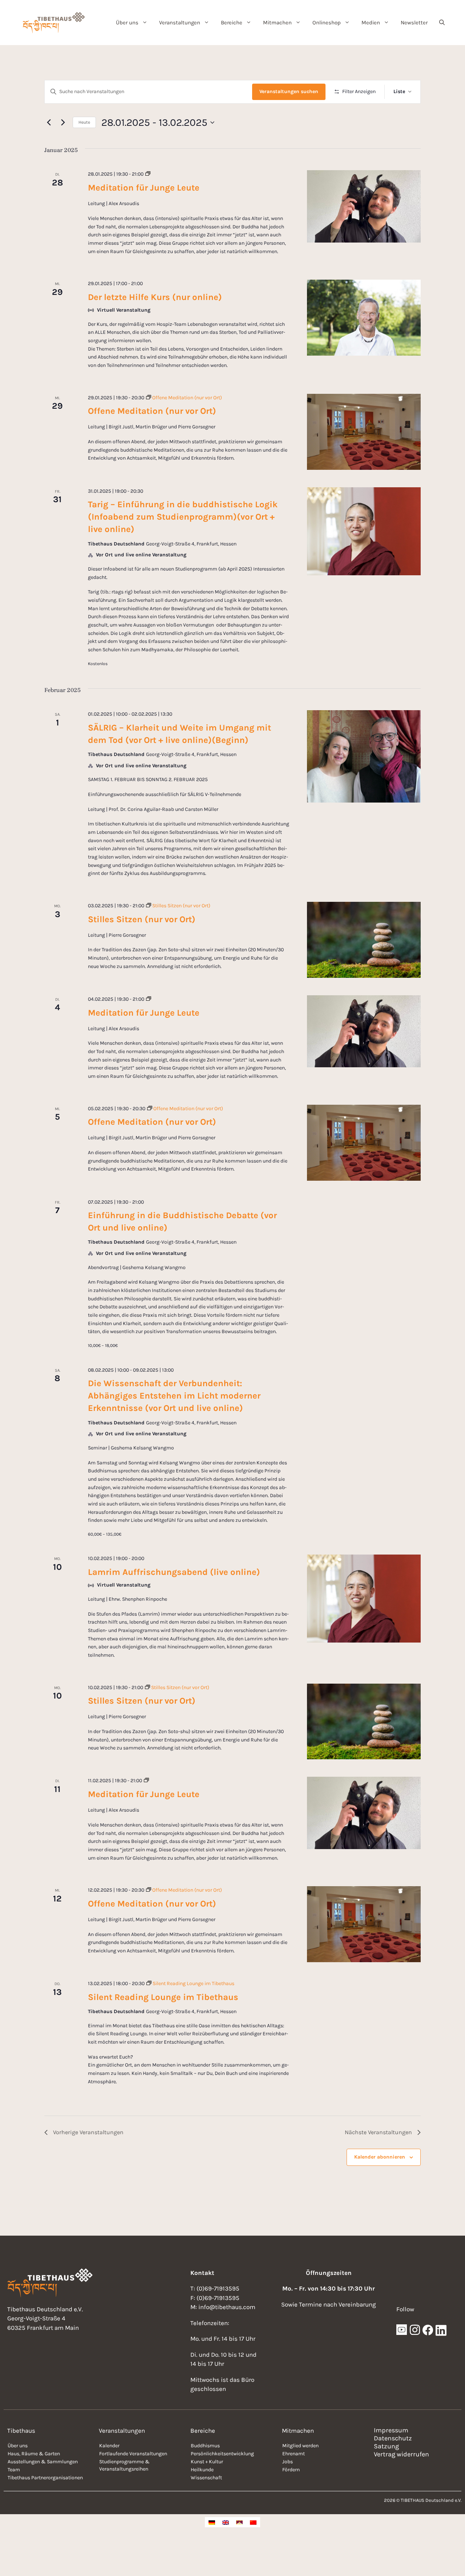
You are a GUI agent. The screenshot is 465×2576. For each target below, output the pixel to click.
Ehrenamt (294, 2454)
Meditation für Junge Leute (144, 188)
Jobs (288, 2462)
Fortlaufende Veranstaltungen (133, 2454)
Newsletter (414, 23)
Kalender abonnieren (380, 2157)
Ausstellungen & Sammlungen (43, 2462)
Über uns (127, 23)
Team (14, 2470)
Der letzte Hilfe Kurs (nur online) (155, 297)
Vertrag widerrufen (401, 2454)
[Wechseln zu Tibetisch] (239, 2522)
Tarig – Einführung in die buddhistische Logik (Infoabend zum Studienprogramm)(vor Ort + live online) (183, 517)
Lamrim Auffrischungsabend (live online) (174, 1572)
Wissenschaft (206, 2478)
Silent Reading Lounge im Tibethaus (163, 1997)
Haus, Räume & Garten (34, 2454)
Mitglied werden (300, 2446)
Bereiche (232, 23)
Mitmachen (277, 23)
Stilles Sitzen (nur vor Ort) (142, 919)
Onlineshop (327, 23)
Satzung (386, 2446)
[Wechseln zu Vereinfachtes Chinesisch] (253, 2522)
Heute (84, 122)
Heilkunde (202, 2470)
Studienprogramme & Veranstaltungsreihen (124, 2465)
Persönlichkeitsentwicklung (222, 2454)
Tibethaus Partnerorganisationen (45, 2478)
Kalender (109, 2446)
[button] (442, 23)
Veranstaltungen (180, 23)
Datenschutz (393, 2438)
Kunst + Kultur (207, 2462)
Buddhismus (205, 2446)
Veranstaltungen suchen (289, 91)
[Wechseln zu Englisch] (226, 2522)
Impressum (391, 2430)
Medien (371, 23)
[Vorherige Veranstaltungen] (49, 123)
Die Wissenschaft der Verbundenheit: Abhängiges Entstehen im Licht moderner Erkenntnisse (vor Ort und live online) (174, 1396)
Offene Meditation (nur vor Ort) (152, 411)
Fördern (291, 2470)
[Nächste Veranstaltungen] (63, 123)
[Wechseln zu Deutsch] (212, 2522)
